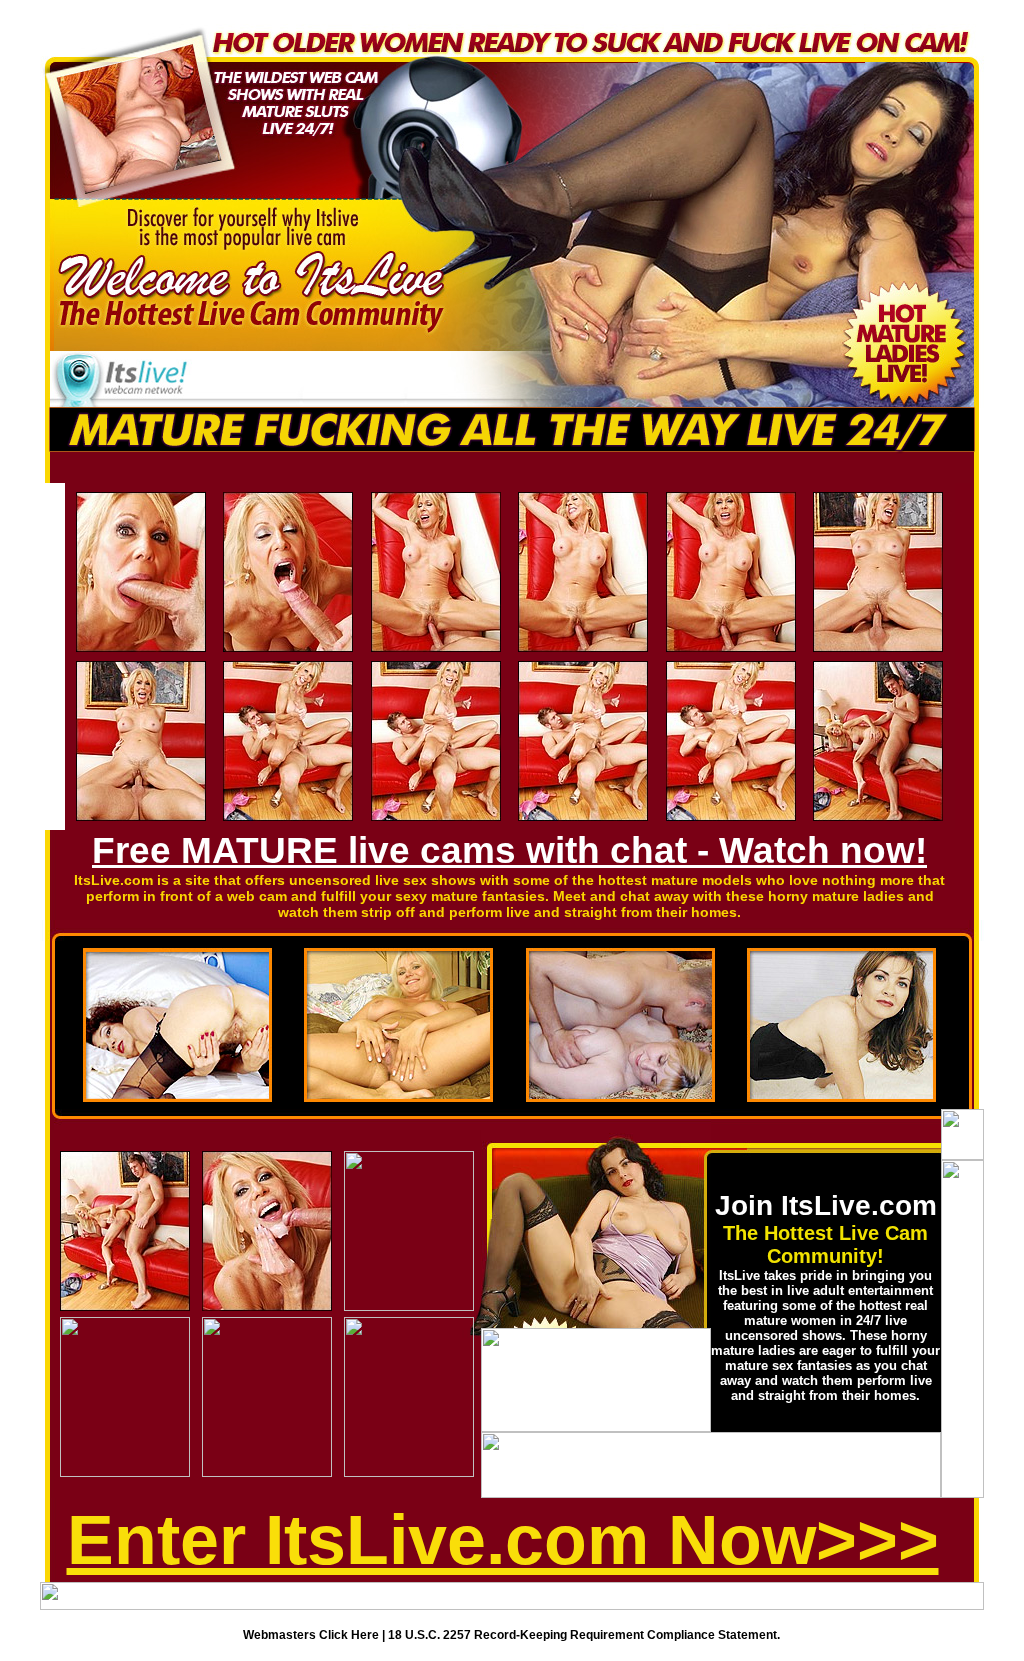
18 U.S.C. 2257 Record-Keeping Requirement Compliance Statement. (584, 1635)
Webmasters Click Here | (315, 1635)
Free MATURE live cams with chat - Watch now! (509, 850)
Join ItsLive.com (826, 1205)
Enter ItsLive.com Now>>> (503, 1540)
